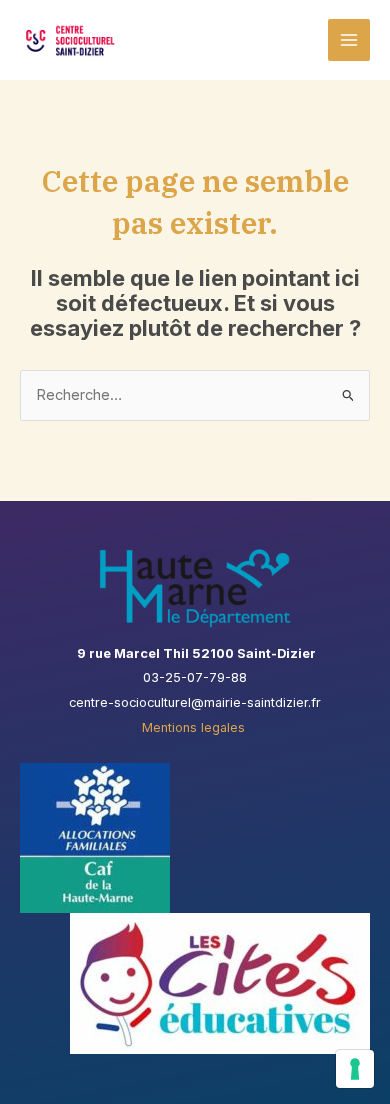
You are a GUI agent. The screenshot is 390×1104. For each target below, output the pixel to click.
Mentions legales (195, 727)
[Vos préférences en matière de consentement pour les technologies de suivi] (355, 1069)
